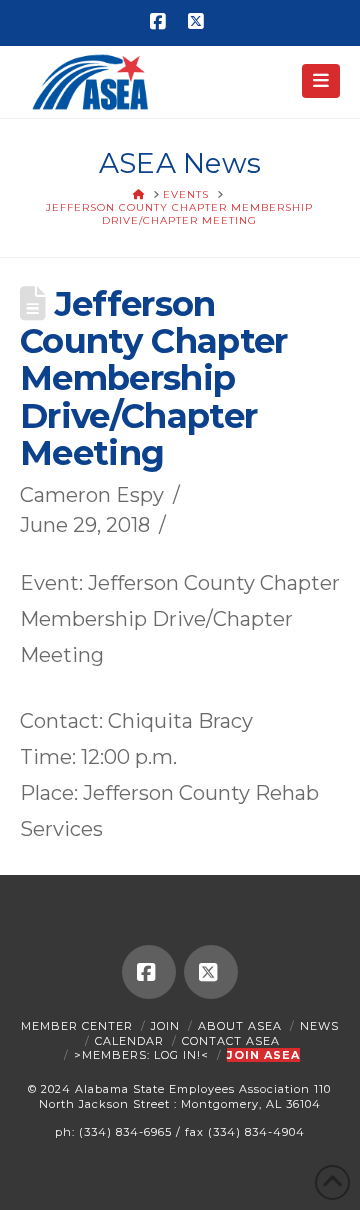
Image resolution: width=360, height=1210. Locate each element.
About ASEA (240, 1026)
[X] (199, 22)
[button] (321, 81)
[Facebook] (161, 22)
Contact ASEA (231, 1041)
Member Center (77, 1026)
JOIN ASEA (263, 1055)
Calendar (129, 1041)
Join (165, 1026)
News (319, 1026)
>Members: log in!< (141, 1055)
